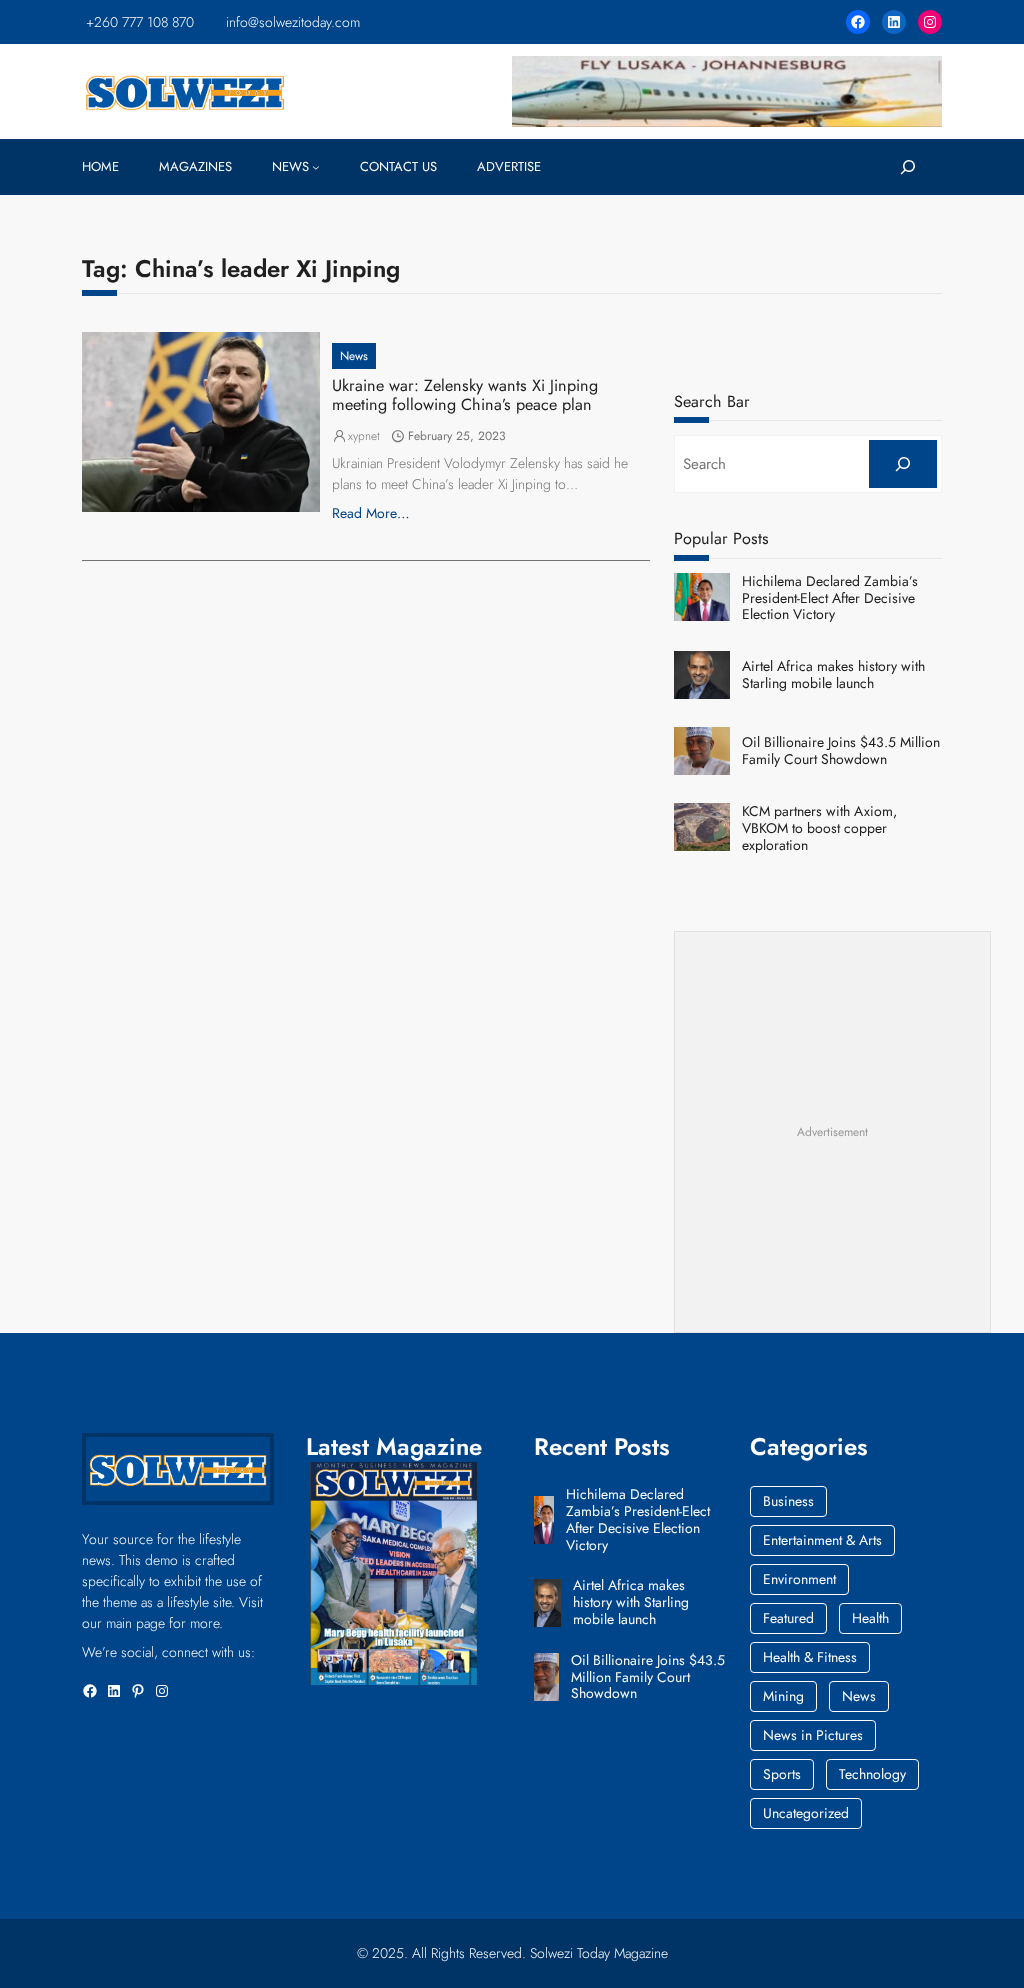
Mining (783, 1696)
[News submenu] (316, 167)
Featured (788, 1618)
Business (788, 1501)
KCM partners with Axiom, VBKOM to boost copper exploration (819, 828)
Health (870, 1618)
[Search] (903, 464)
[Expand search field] (908, 167)
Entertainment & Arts (822, 1540)
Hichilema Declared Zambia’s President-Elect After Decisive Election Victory (830, 598)
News (354, 356)
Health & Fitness (810, 1657)
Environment (799, 1579)
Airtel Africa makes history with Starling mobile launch (833, 675)
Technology (872, 1774)
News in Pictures (813, 1735)
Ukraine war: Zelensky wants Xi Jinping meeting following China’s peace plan (465, 395)
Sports (782, 1774)
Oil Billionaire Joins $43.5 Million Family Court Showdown (841, 751)
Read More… (371, 513)
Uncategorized (806, 1813)
